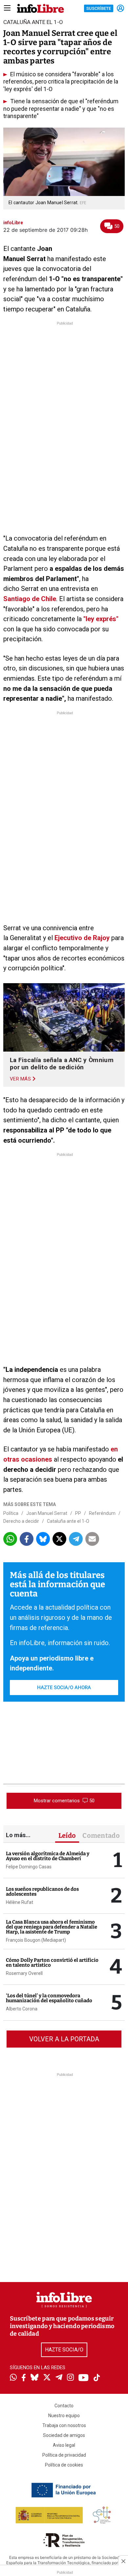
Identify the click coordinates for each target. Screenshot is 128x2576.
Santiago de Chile (30, 599)
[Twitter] (47, 2378)
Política (11, 1513)
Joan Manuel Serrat (47, 1513)
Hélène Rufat (20, 1902)
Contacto (64, 2406)
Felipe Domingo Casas (29, 1867)
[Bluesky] (34, 2378)
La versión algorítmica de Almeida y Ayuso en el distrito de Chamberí (48, 1856)
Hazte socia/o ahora (64, 1688)
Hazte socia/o (64, 2350)
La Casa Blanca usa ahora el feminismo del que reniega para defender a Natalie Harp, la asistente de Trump (52, 1927)
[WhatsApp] (13, 2378)
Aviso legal (64, 2445)
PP (78, 1513)
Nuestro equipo (64, 2416)
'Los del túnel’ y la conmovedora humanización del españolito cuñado (49, 1998)
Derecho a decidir (21, 1521)
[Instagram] (70, 2378)
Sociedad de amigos (64, 2435)
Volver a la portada (64, 2039)
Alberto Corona (22, 2009)
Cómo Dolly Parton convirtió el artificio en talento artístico (52, 1963)
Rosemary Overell (24, 1973)
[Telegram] (59, 2378)
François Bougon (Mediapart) (36, 1940)
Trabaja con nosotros (64, 2425)
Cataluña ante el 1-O (68, 1521)
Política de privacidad (64, 2455)
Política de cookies (64, 2465)
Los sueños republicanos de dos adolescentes (42, 1892)
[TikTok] (97, 2378)
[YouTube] (84, 2378)
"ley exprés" (101, 619)
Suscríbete (99, 8)
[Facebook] (24, 2378)
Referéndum (102, 1513)
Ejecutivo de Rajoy (82, 938)
